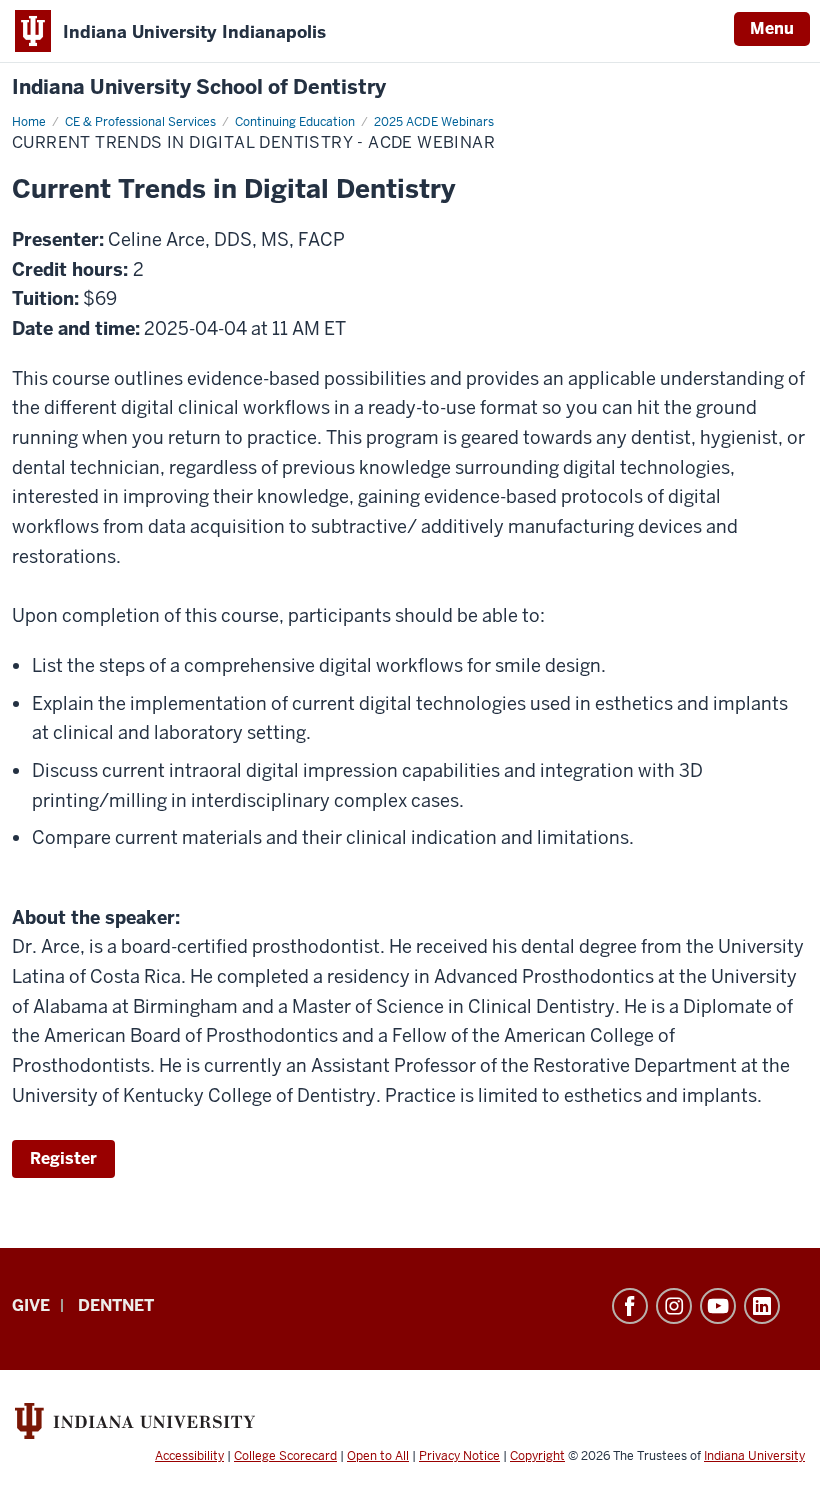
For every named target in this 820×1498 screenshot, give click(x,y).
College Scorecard (285, 1456)
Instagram (674, 1306)
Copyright (537, 1456)
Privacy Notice (459, 1456)
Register (63, 1158)
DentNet (116, 1305)
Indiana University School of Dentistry (199, 87)
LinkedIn (762, 1306)
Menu (772, 28)
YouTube (718, 1306)
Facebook (630, 1306)
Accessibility (189, 1456)
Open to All (378, 1456)
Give (31, 1305)
